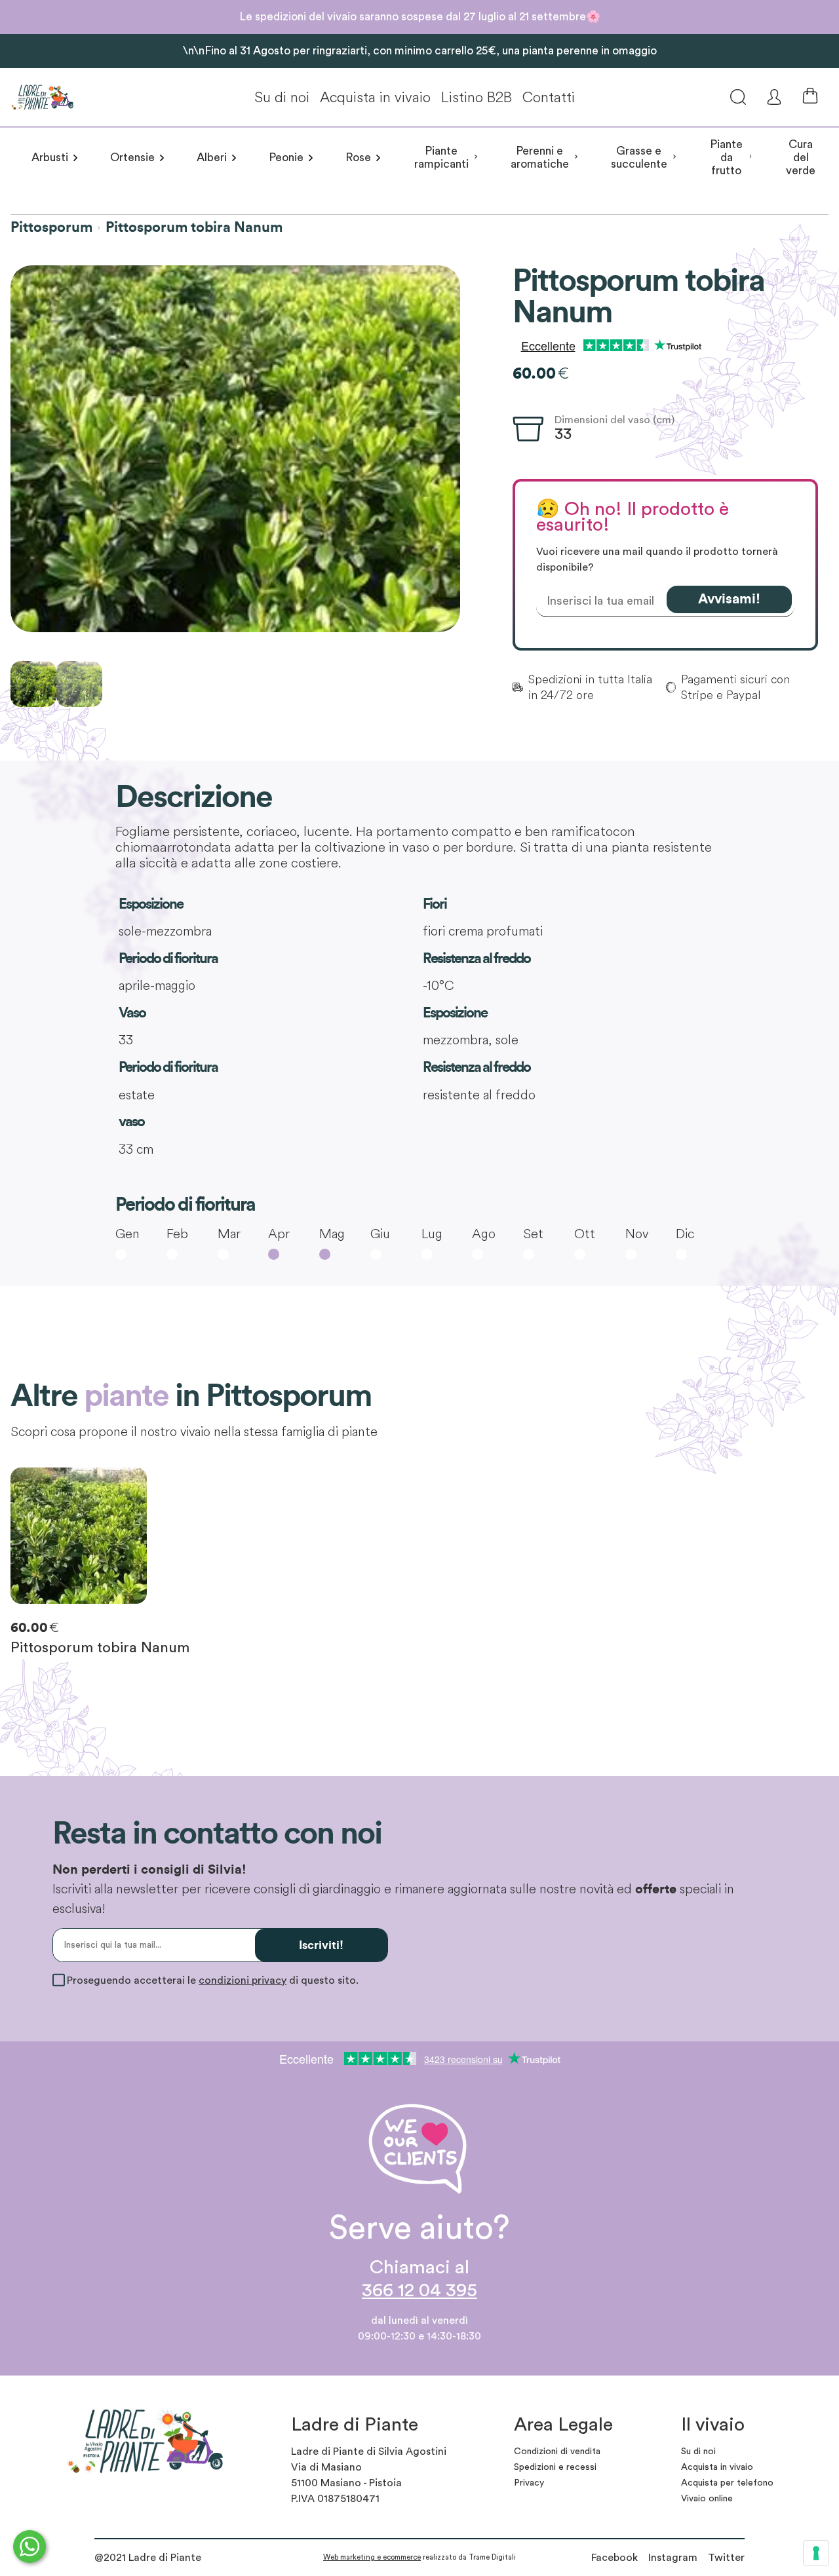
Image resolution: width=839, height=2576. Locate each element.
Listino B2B (477, 97)
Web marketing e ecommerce (372, 2557)
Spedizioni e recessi (555, 2467)
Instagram (673, 2558)
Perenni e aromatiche (540, 158)
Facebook (615, 2558)
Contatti (549, 97)
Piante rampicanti (441, 158)
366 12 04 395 (419, 2291)
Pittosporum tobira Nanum (194, 227)
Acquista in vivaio (375, 97)
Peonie (286, 158)
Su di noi (282, 97)
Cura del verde (801, 158)
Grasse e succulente (639, 158)
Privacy (529, 2483)
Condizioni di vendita (557, 2452)
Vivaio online (707, 2499)
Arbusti (50, 158)
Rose (358, 158)
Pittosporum (51, 227)
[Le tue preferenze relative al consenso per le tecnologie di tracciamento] (816, 2553)
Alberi (212, 158)
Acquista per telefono (727, 2483)
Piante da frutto (726, 158)
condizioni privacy (243, 1980)
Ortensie (132, 158)
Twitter (726, 2558)
